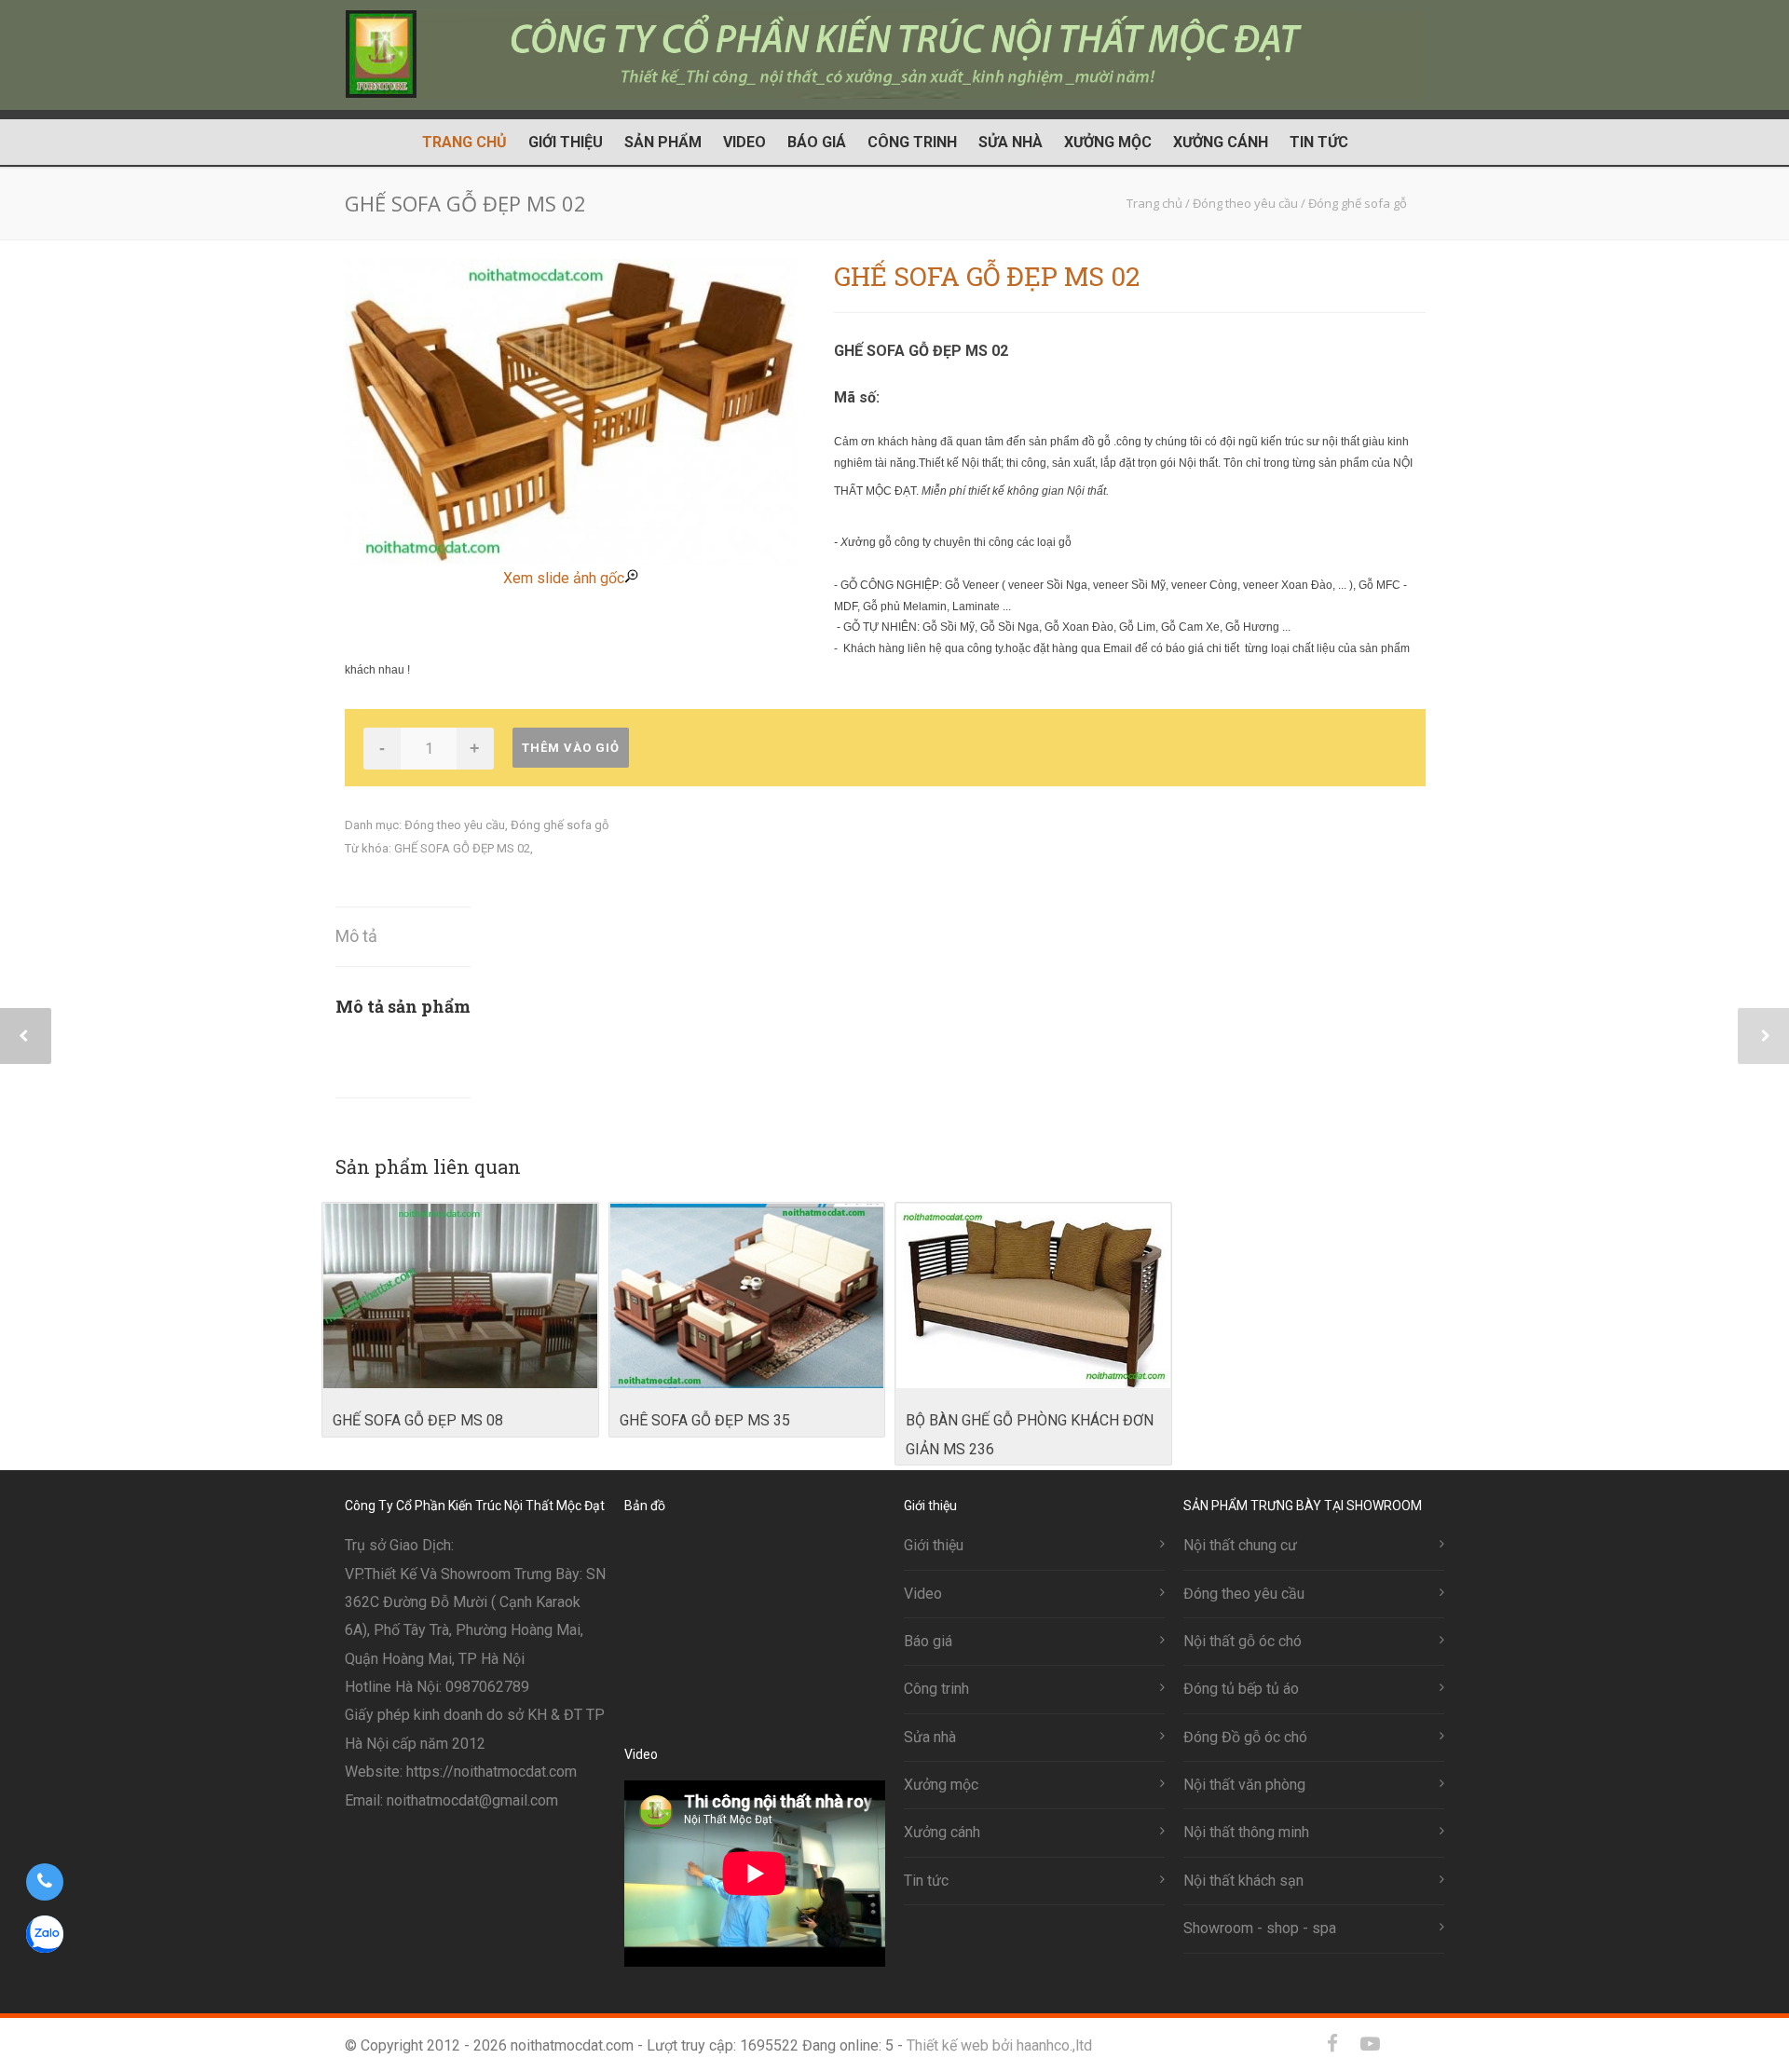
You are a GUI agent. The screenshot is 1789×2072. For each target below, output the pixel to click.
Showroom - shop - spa (1260, 1928)
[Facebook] (1332, 2044)
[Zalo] (1407, 2044)
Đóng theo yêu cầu (455, 825)
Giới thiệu (566, 142)
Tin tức (1319, 142)
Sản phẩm (663, 142)
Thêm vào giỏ (571, 748)
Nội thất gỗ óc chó (1243, 1641)
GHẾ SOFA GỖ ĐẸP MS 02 (462, 848)
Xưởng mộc (1108, 142)
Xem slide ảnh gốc (564, 578)
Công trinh (912, 142)
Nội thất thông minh (1246, 1832)
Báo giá (817, 142)
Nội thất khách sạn (1243, 1881)
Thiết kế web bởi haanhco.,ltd (999, 2045)
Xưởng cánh (1221, 142)
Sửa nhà (1011, 142)
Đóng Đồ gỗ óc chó (1245, 1737)
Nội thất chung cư (1240, 1545)
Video (744, 142)
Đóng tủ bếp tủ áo (1241, 1689)
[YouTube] (1370, 2044)
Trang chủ (464, 142)
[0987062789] (44, 1882)
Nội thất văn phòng (1244, 1785)
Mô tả (356, 936)
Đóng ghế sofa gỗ (560, 825)
